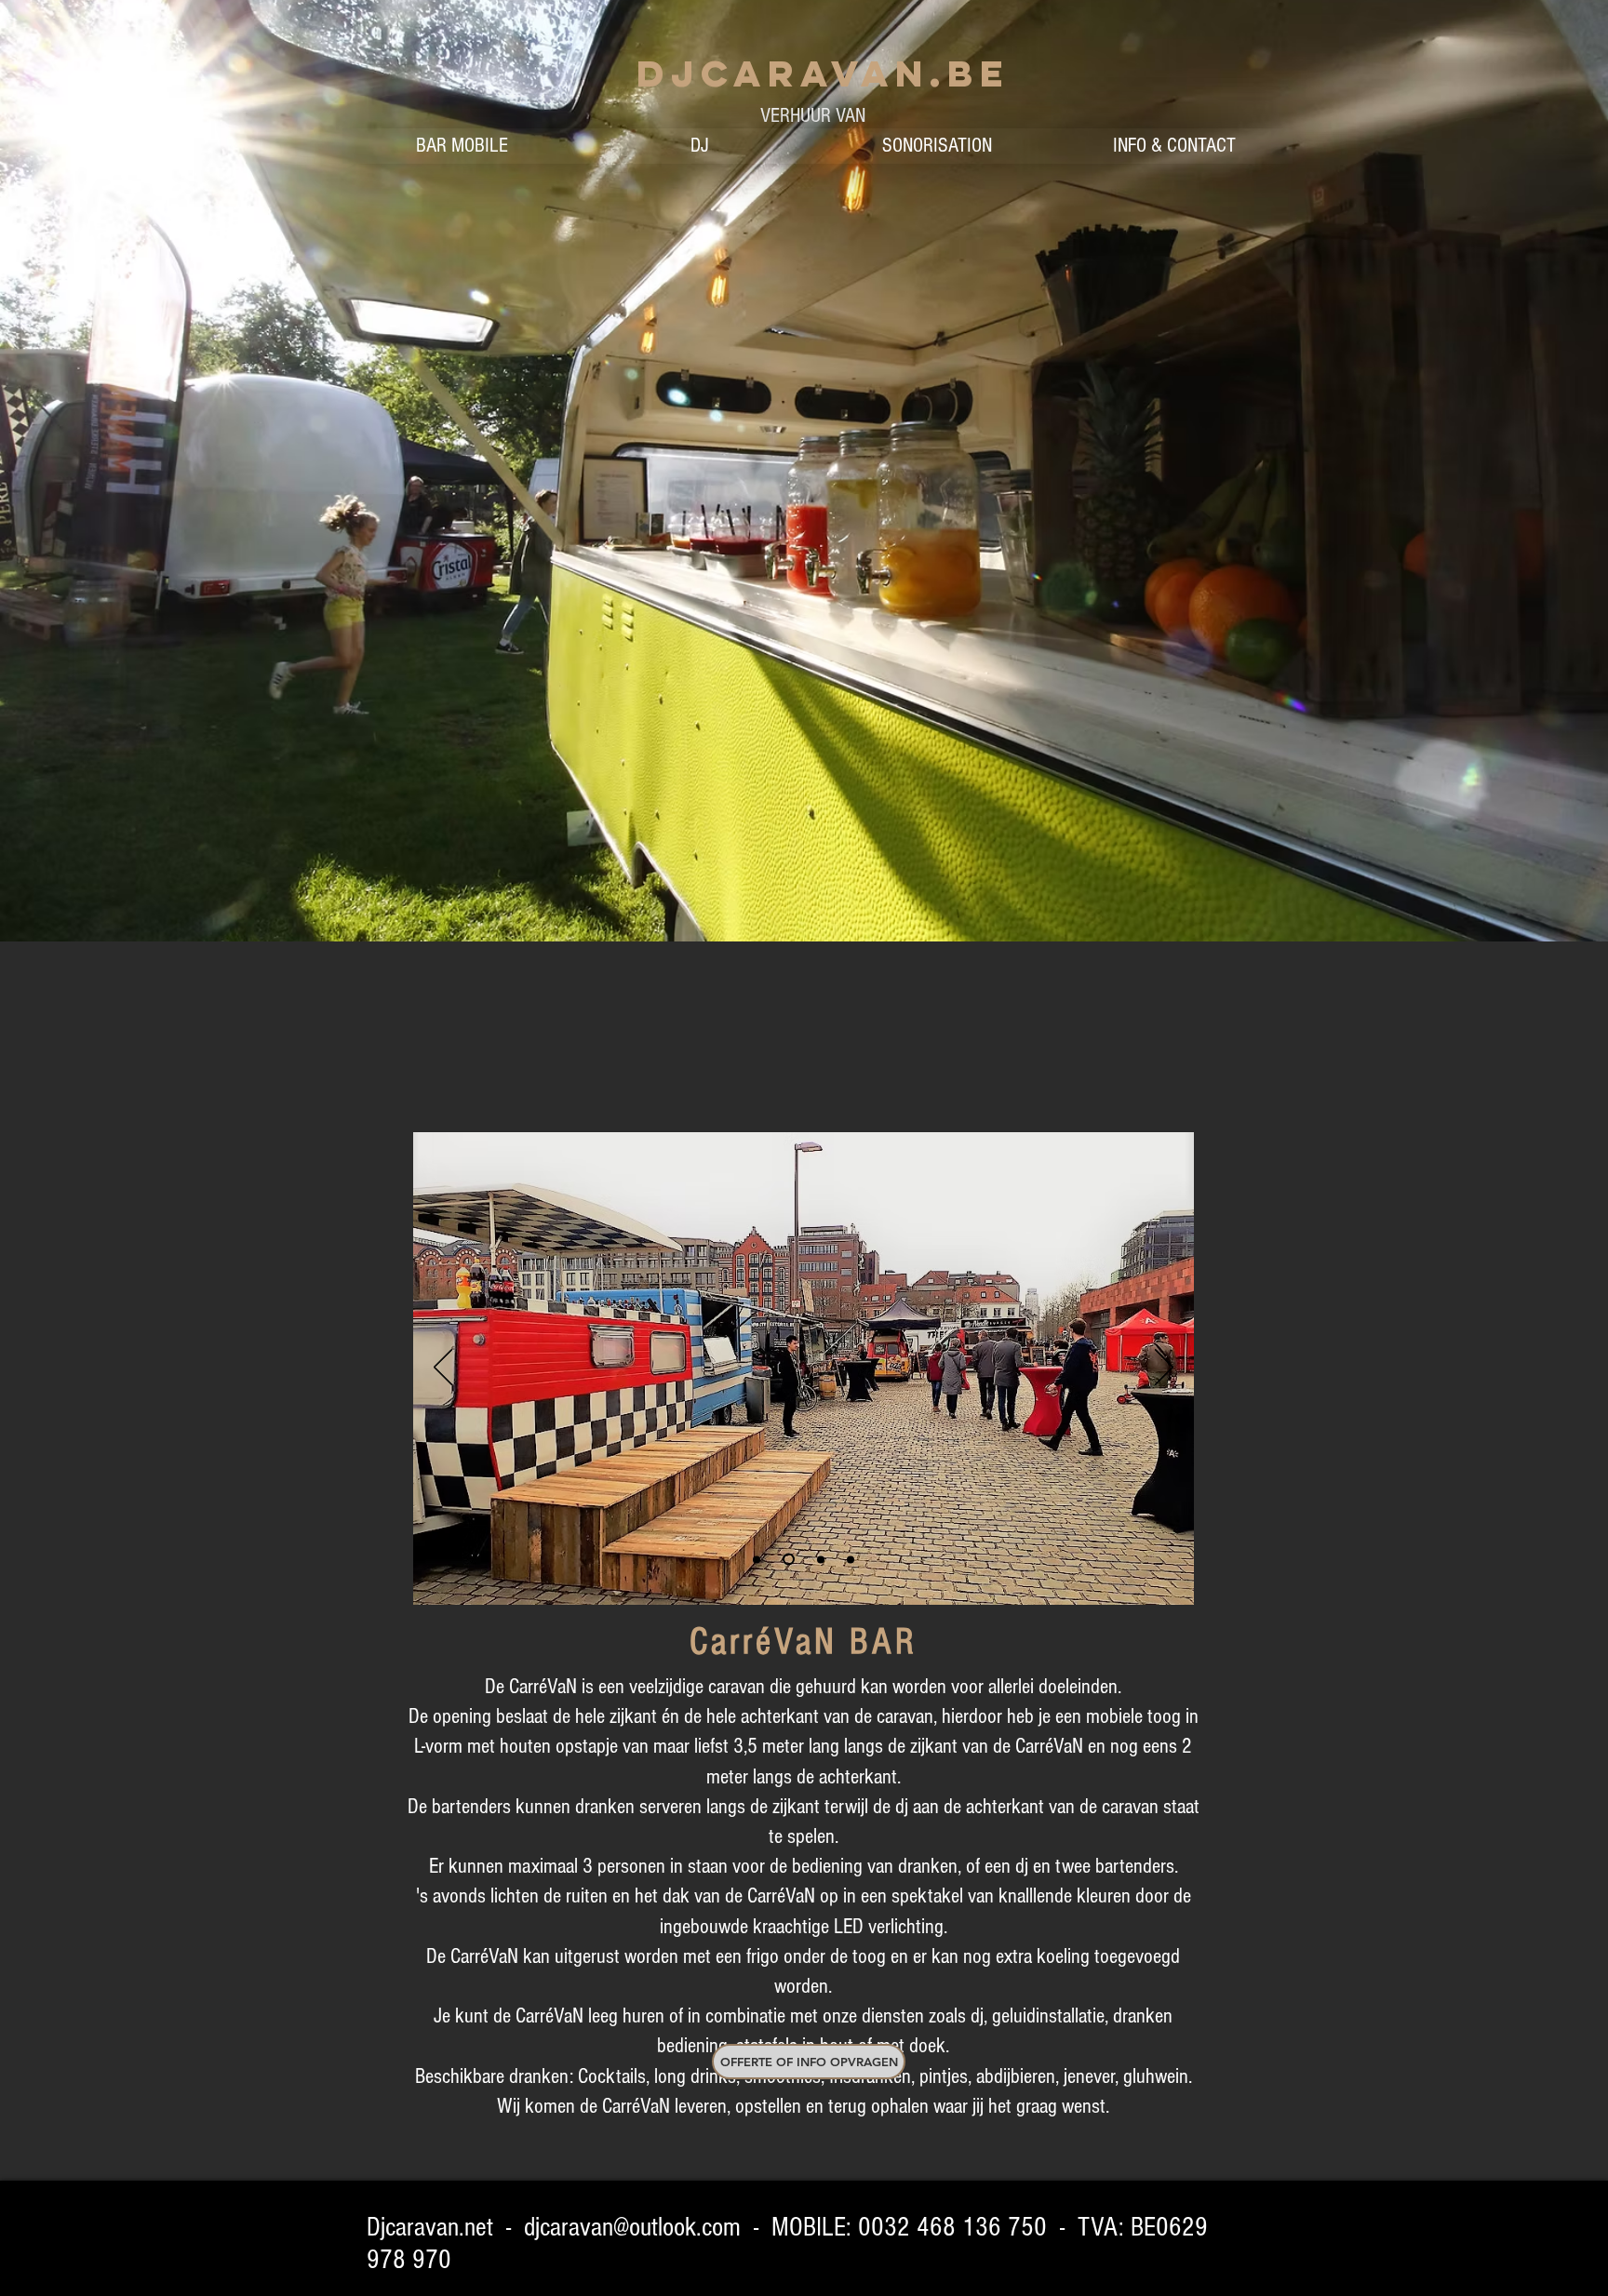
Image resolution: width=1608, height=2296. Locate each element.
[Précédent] (443, 1368)
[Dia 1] (757, 1559)
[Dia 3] (818, 1560)
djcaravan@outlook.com (632, 2227)
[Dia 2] (786, 1559)
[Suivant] (1164, 1368)
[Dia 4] (851, 1559)
